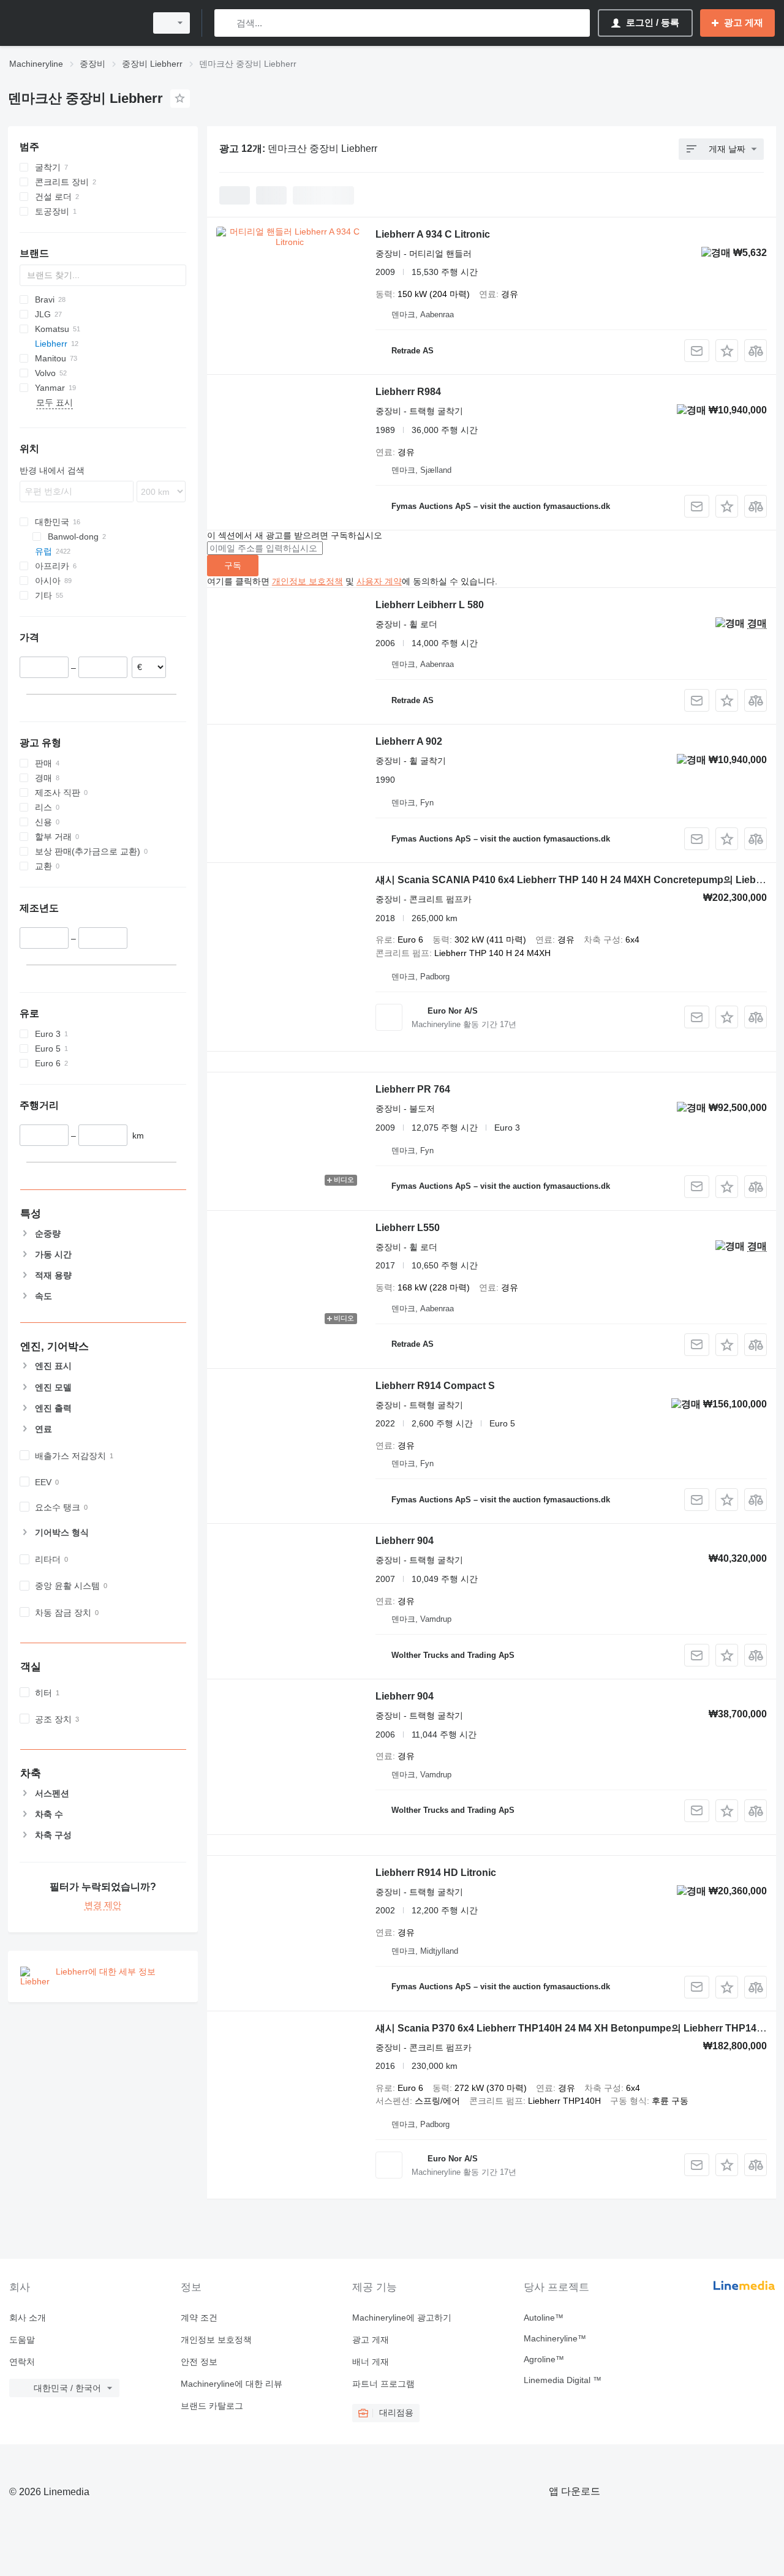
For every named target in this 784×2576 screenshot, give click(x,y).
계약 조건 (199, 2318)
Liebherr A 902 (409, 741)
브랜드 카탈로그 (212, 2406)
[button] (727, 351)
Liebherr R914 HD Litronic (436, 1873)
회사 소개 (28, 2318)
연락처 (22, 2362)
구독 (233, 565)
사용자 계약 (379, 581)
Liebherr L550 (408, 1228)
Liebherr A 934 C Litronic (433, 234)
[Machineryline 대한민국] (73, 23)
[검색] (226, 23)
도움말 (22, 2340)
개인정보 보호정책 (307, 581)
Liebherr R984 (408, 392)
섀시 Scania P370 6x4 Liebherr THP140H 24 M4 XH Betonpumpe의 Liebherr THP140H (572, 2028)
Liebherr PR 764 (413, 1089)
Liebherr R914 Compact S (435, 1386)
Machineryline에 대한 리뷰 (232, 2384)
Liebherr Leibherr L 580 (430, 605)
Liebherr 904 (405, 1541)
